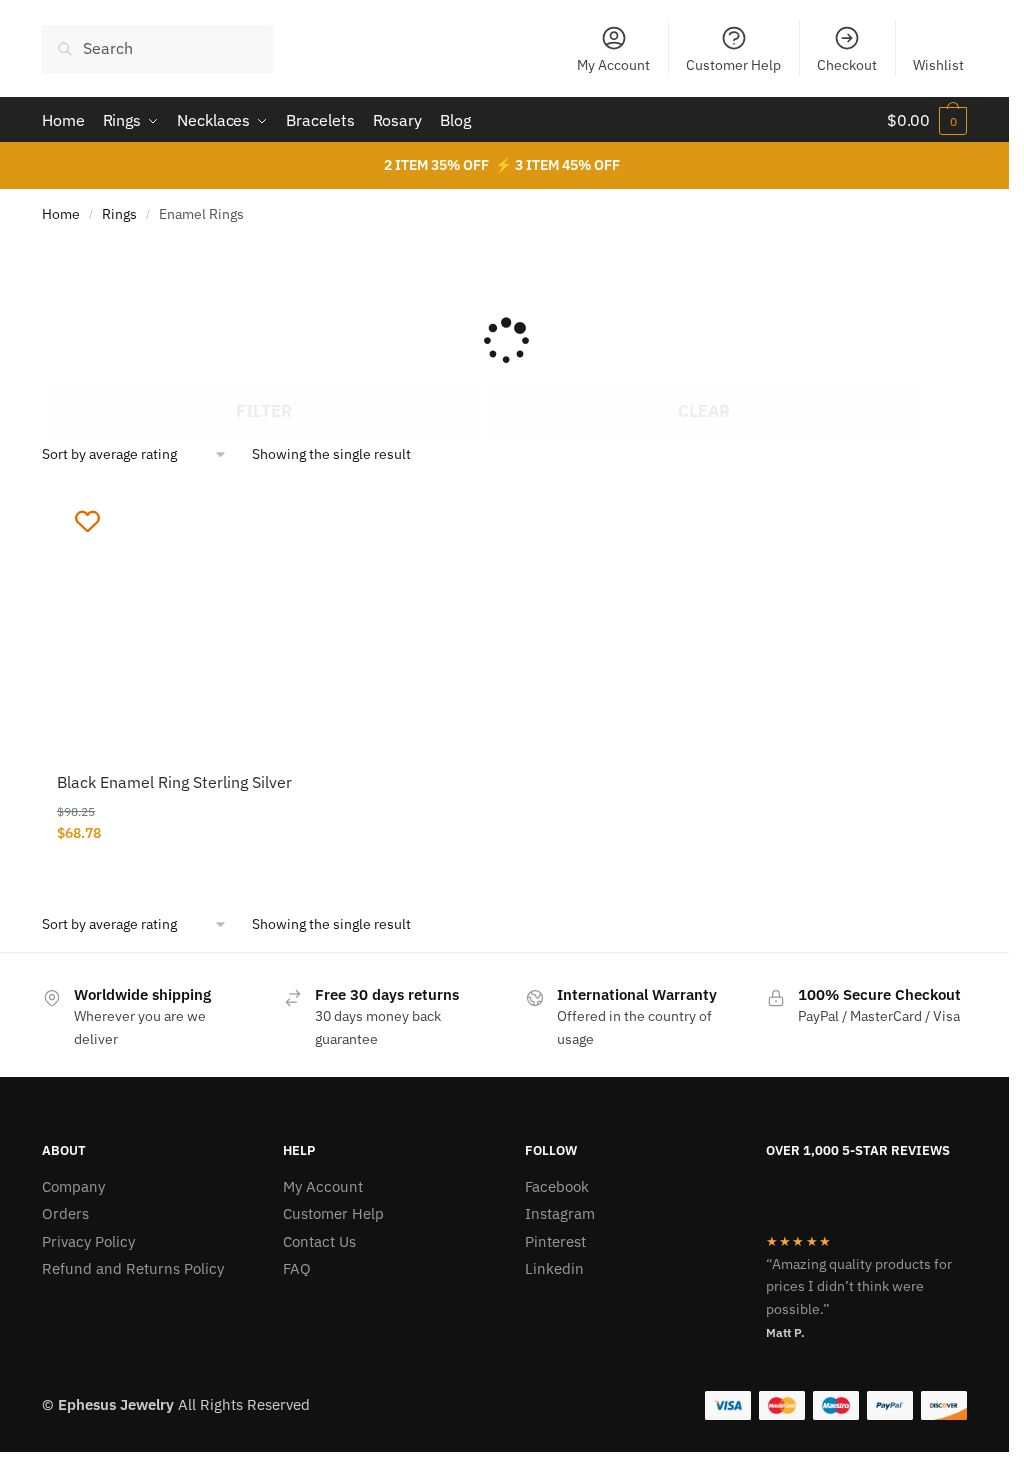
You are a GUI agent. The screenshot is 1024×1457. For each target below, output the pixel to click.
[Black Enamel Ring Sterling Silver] (189, 623)
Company (73, 1186)
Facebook (557, 1186)
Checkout (847, 65)
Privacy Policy (88, 1241)
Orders (65, 1213)
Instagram (560, 1213)
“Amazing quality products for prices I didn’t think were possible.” (859, 1286)
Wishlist (938, 65)
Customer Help (733, 65)
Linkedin (554, 1268)
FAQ (297, 1268)
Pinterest (555, 1241)
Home (61, 214)
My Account (613, 65)
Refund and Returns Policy (133, 1268)
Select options (189, 874)
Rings (119, 214)
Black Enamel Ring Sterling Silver (174, 782)
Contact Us (319, 1241)
